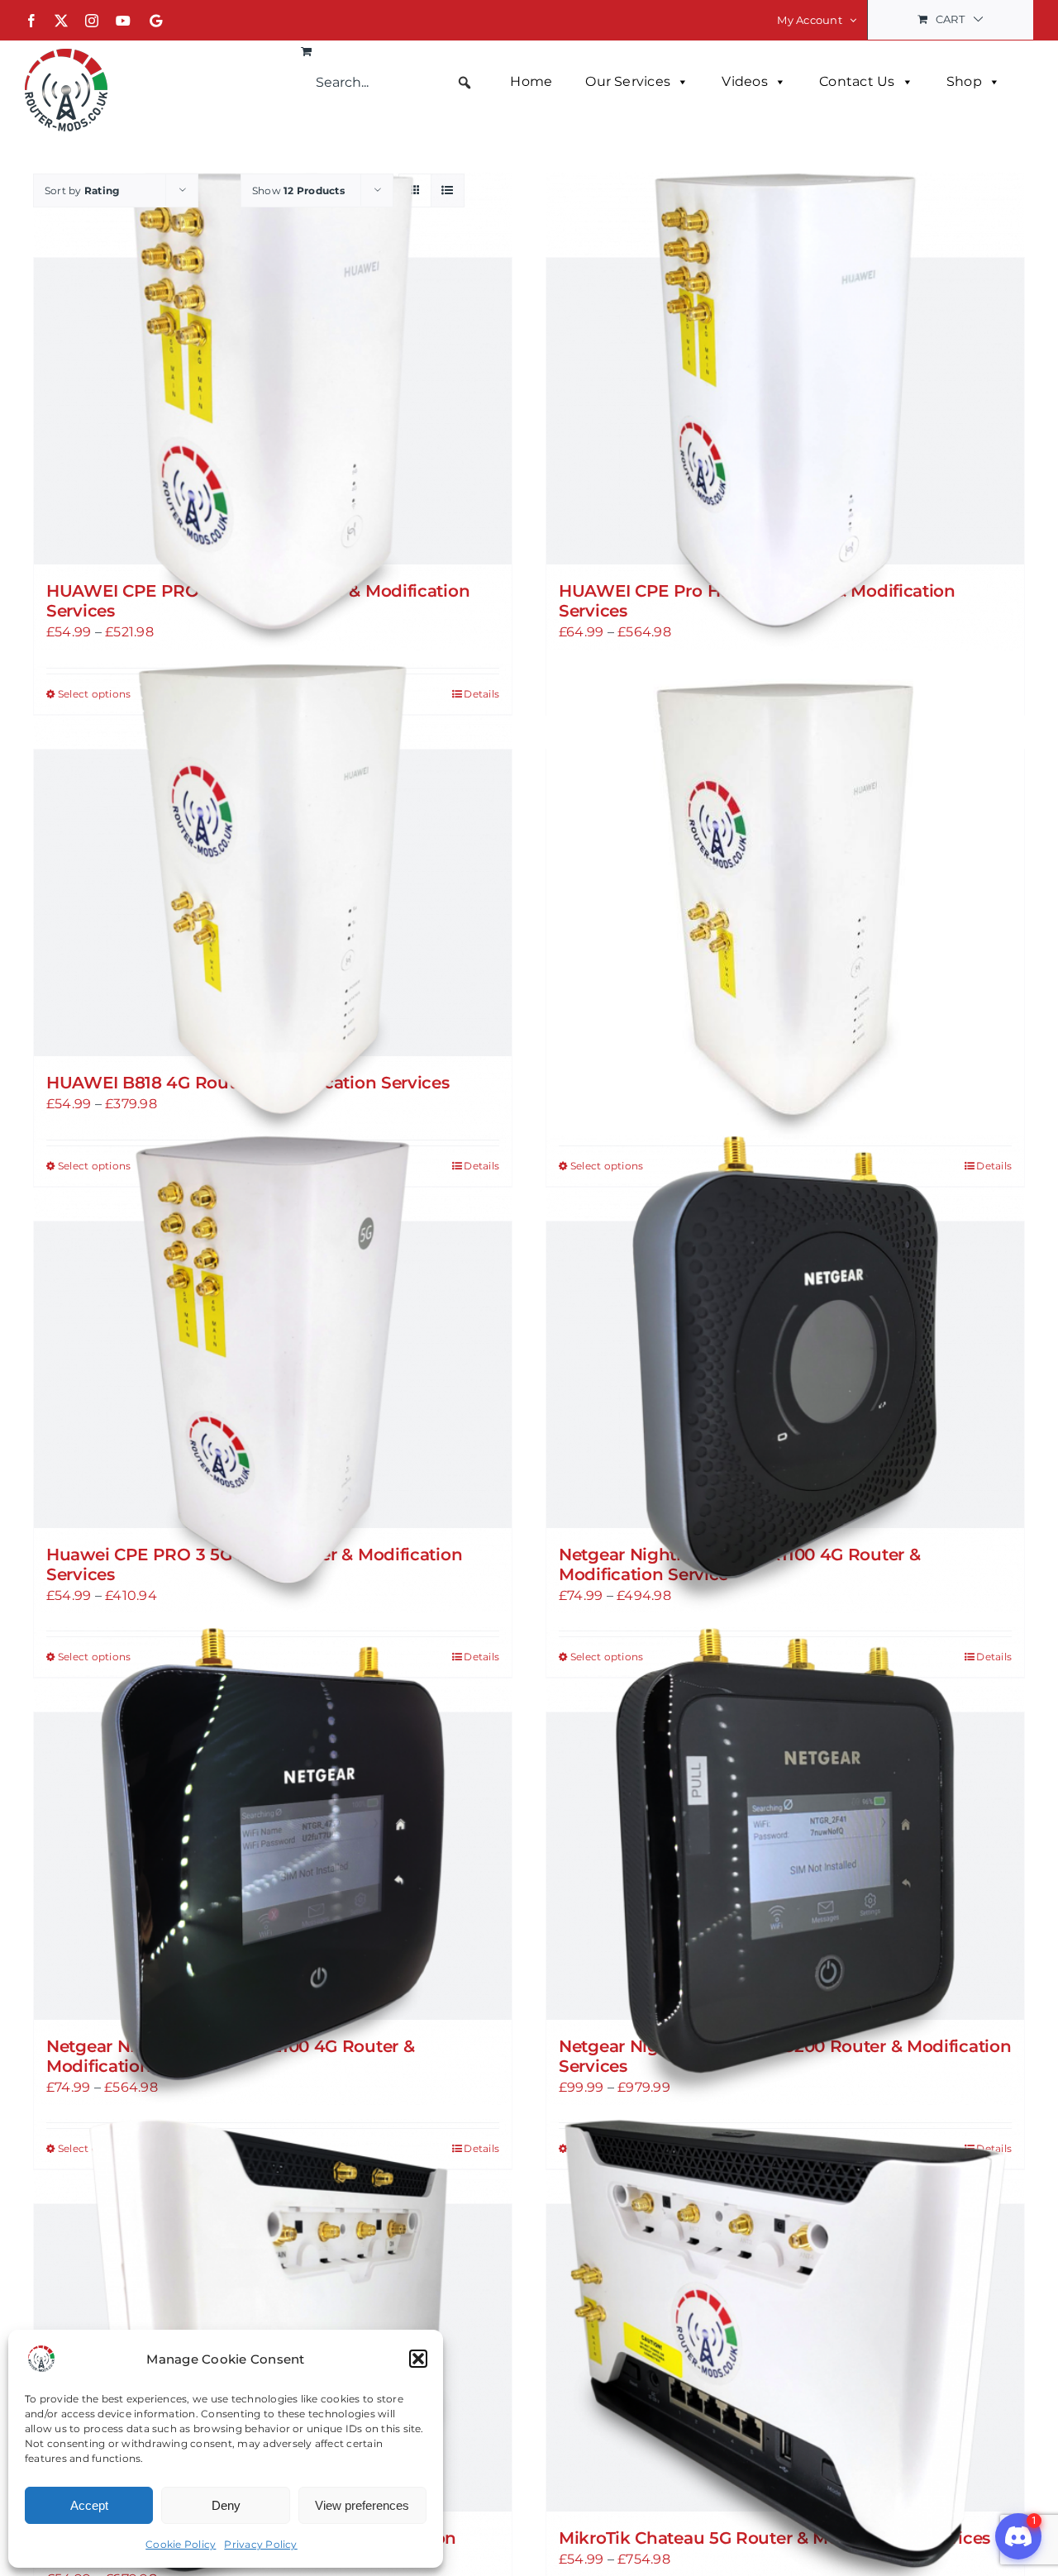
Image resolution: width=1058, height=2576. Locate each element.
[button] (418, 2359)
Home (531, 81)
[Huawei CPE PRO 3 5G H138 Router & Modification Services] (273, 1375)
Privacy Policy (260, 2544)
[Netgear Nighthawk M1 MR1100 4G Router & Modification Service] (785, 1375)
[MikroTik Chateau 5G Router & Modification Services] (785, 2357)
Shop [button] (964, 81)
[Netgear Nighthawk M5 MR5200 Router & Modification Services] (785, 1866)
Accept (89, 2505)
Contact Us (857, 81)
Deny (226, 2505)
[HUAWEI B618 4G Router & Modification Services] (785, 903)
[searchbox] (394, 83)
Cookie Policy (181, 2544)
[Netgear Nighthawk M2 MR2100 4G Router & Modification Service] (273, 1866)
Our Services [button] (628, 81)
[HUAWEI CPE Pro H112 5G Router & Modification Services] (785, 411)
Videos (744, 81)
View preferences (362, 2505)
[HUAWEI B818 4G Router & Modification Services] (273, 903)
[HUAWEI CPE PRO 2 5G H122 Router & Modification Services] (273, 411)
